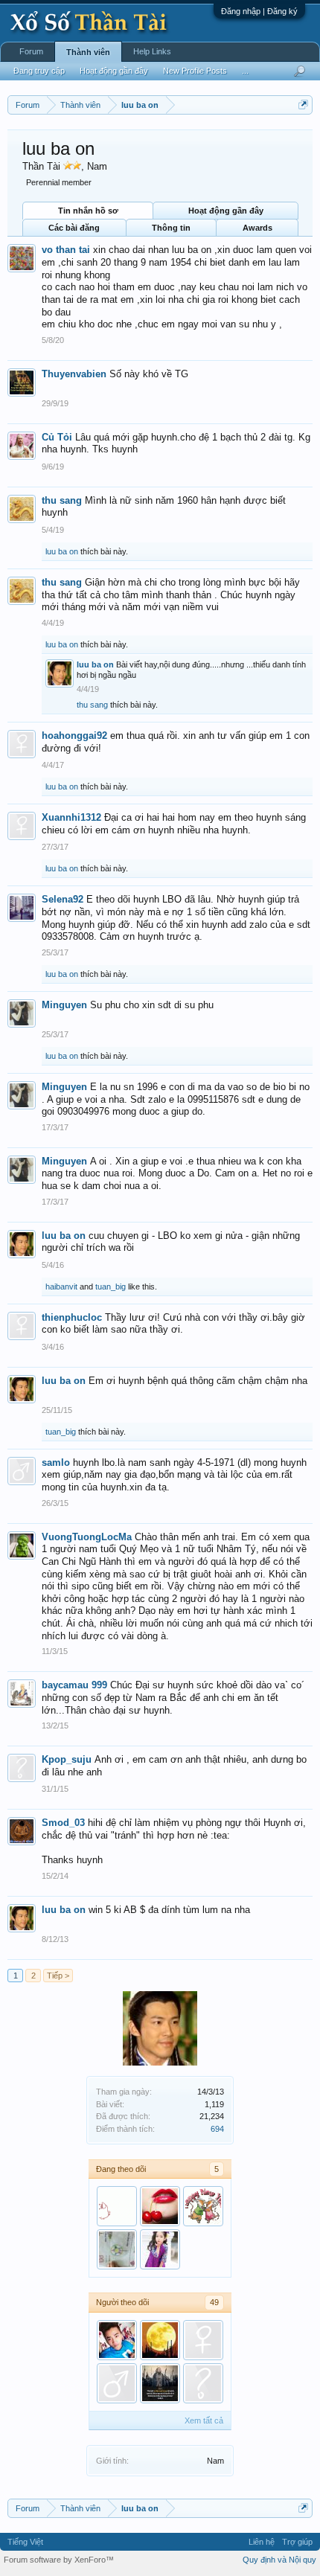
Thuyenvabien (74, 374)
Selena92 (63, 899)
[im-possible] (160, 2206)
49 (214, 2302)
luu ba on (62, 551)
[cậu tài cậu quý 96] (117, 2340)
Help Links (152, 51)
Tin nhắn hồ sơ (88, 211)
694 (217, 2129)
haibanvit (61, 1287)
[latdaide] (117, 2249)
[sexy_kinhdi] (203, 2383)
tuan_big (111, 1287)
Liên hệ (262, 2542)
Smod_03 (63, 1823)
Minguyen (64, 1005)
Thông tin (171, 228)
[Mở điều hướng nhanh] (303, 105)
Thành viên (88, 52)
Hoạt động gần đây (226, 211)
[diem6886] (203, 2340)
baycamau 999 (74, 1685)
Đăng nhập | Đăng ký (259, 11)
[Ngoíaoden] (160, 2249)
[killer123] (160, 2383)
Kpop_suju (67, 1759)
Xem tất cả (204, 2420)
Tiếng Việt (25, 2542)
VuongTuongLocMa (87, 1537)
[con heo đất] (117, 2206)
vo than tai (66, 250)
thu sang (62, 500)
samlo (56, 1462)
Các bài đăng (74, 228)
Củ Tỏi (57, 437)
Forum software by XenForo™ (59, 2560)
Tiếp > (58, 1976)
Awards (257, 228)
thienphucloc (72, 1317)
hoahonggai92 (74, 736)
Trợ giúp (297, 2542)
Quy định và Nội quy (279, 2560)
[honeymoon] (160, 2340)
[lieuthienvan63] (117, 2383)
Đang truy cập (39, 71)
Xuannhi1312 (71, 817)
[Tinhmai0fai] (203, 2206)
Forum (31, 51)
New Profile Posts (195, 71)
